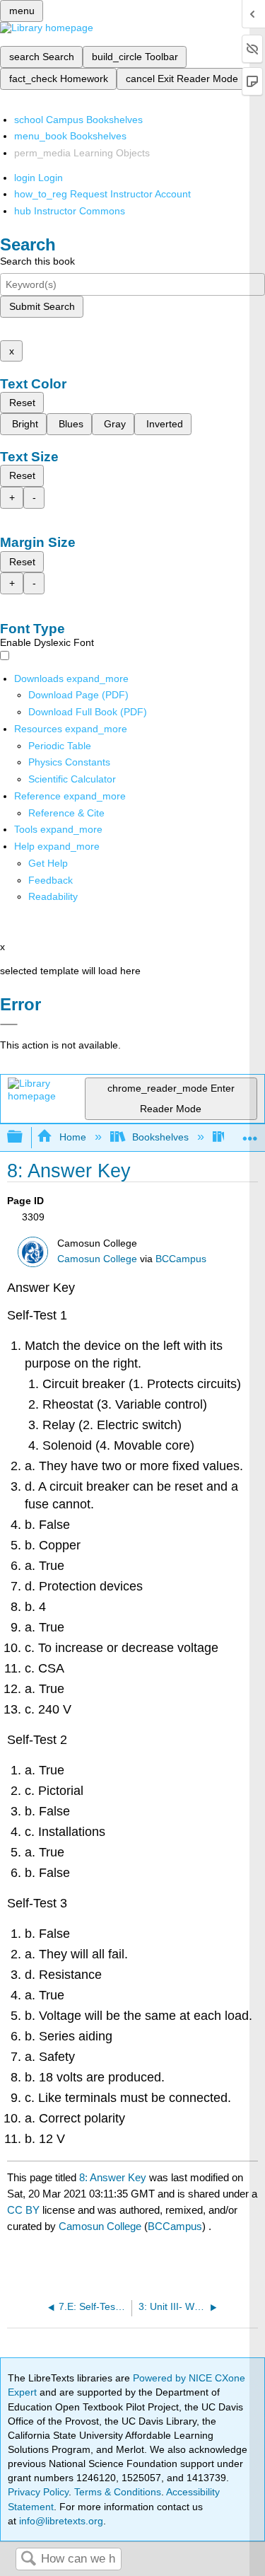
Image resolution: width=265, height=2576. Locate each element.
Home (72, 1137)
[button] (51, 880)
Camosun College (97, 1259)
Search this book (37, 261)
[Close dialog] (9, 1024)
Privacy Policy (38, 2492)
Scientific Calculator (72, 779)
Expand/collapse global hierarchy (24, 1137)
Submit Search (42, 306)
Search (28, 2559)
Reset (22, 403)
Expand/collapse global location (250, 1133)
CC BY (25, 2210)
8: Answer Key (113, 2177)
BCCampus (181, 1259)
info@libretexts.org (60, 2521)
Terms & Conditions (118, 2492)
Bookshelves (160, 1137)
